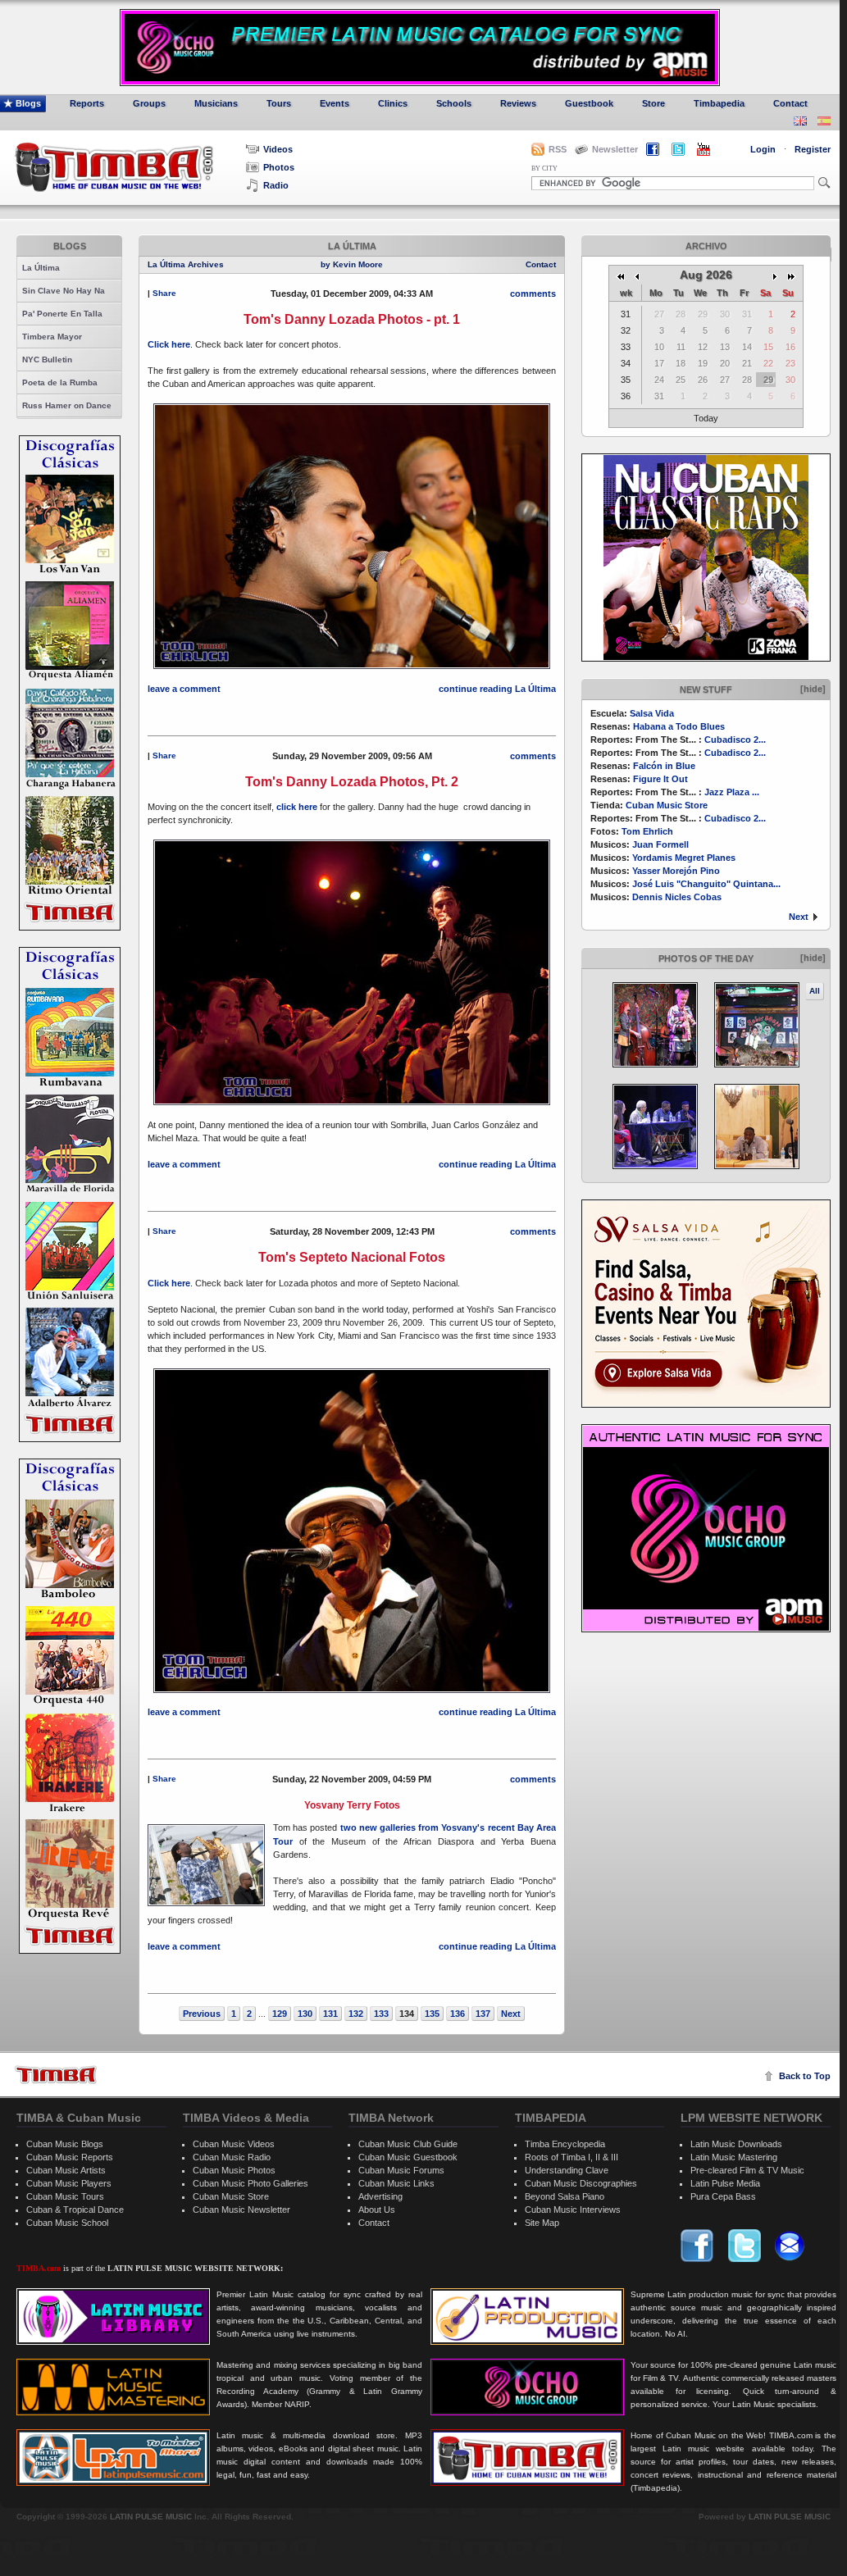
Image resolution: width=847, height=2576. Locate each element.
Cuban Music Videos (234, 2144)
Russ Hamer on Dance (67, 405)
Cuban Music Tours (65, 2196)
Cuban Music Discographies (581, 2183)
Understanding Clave (567, 2170)
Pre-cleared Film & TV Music (747, 2170)
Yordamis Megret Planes (684, 858)
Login (763, 149)
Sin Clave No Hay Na (64, 291)
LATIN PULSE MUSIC (151, 2517)
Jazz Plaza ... (732, 792)
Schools (454, 103)
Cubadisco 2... (735, 740)
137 (483, 2014)
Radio (276, 185)
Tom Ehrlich (647, 831)
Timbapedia (719, 103)
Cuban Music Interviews (573, 2210)
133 (381, 2014)
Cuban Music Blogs (65, 2144)
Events (335, 103)
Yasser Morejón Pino (676, 871)
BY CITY (544, 168)
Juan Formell (660, 844)
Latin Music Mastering (734, 2157)
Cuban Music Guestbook (408, 2157)
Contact (790, 103)
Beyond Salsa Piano (565, 2196)
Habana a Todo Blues (679, 726)
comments (533, 294)
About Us (377, 2210)
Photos (279, 167)
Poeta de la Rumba (60, 382)
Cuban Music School (67, 2223)
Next (799, 917)
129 (280, 2014)
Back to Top (805, 2076)
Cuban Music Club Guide (408, 2144)
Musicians (216, 103)
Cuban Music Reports (70, 2157)
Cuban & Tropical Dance (75, 2210)
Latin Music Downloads (736, 2144)
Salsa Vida (652, 713)
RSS (558, 149)
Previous (202, 2014)
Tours (279, 103)
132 (356, 2014)
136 (458, 2014)
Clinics (393, 103)
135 (432, 2014)
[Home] (56, 2075)
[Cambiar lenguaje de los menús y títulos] (824, 123)
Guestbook (589, 103)
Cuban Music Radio (232, 2157)
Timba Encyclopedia (565, 2144)
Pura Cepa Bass (723, 2196)
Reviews (518, 103)
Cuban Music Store (667, 805)
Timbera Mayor (52, 337)
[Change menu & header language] (800, 123)
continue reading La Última (497, 689)
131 (330, 2014)
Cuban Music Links (396, 2183)
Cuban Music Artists (66, 2170)
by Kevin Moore (352, 264)
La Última (41, 268)
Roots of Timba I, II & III (571, 2157)
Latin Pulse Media (725, 2183)
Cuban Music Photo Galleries (250, 2183)
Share (164, 293)
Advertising (380, 2196)
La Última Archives (186, 264)
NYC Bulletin (47, 360)
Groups (149, 103)
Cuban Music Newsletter (241, 2210)
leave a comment (184, 689)
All (815, 991)
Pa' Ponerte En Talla (62, 314)
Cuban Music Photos (234, 2170)
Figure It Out (660, 779)
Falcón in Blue (664, 766)
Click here (169, 344)
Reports (87, 103)
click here (297, 807)
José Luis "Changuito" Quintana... (706, 884)
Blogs (28, 103)
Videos (278, 149)
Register (813, 149)
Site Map (542, 2223)
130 (305, 2014)
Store (653, 103)
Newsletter (615, 149)
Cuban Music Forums (401, 2170)
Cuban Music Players (69, 2183)
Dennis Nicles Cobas (677, 897)
